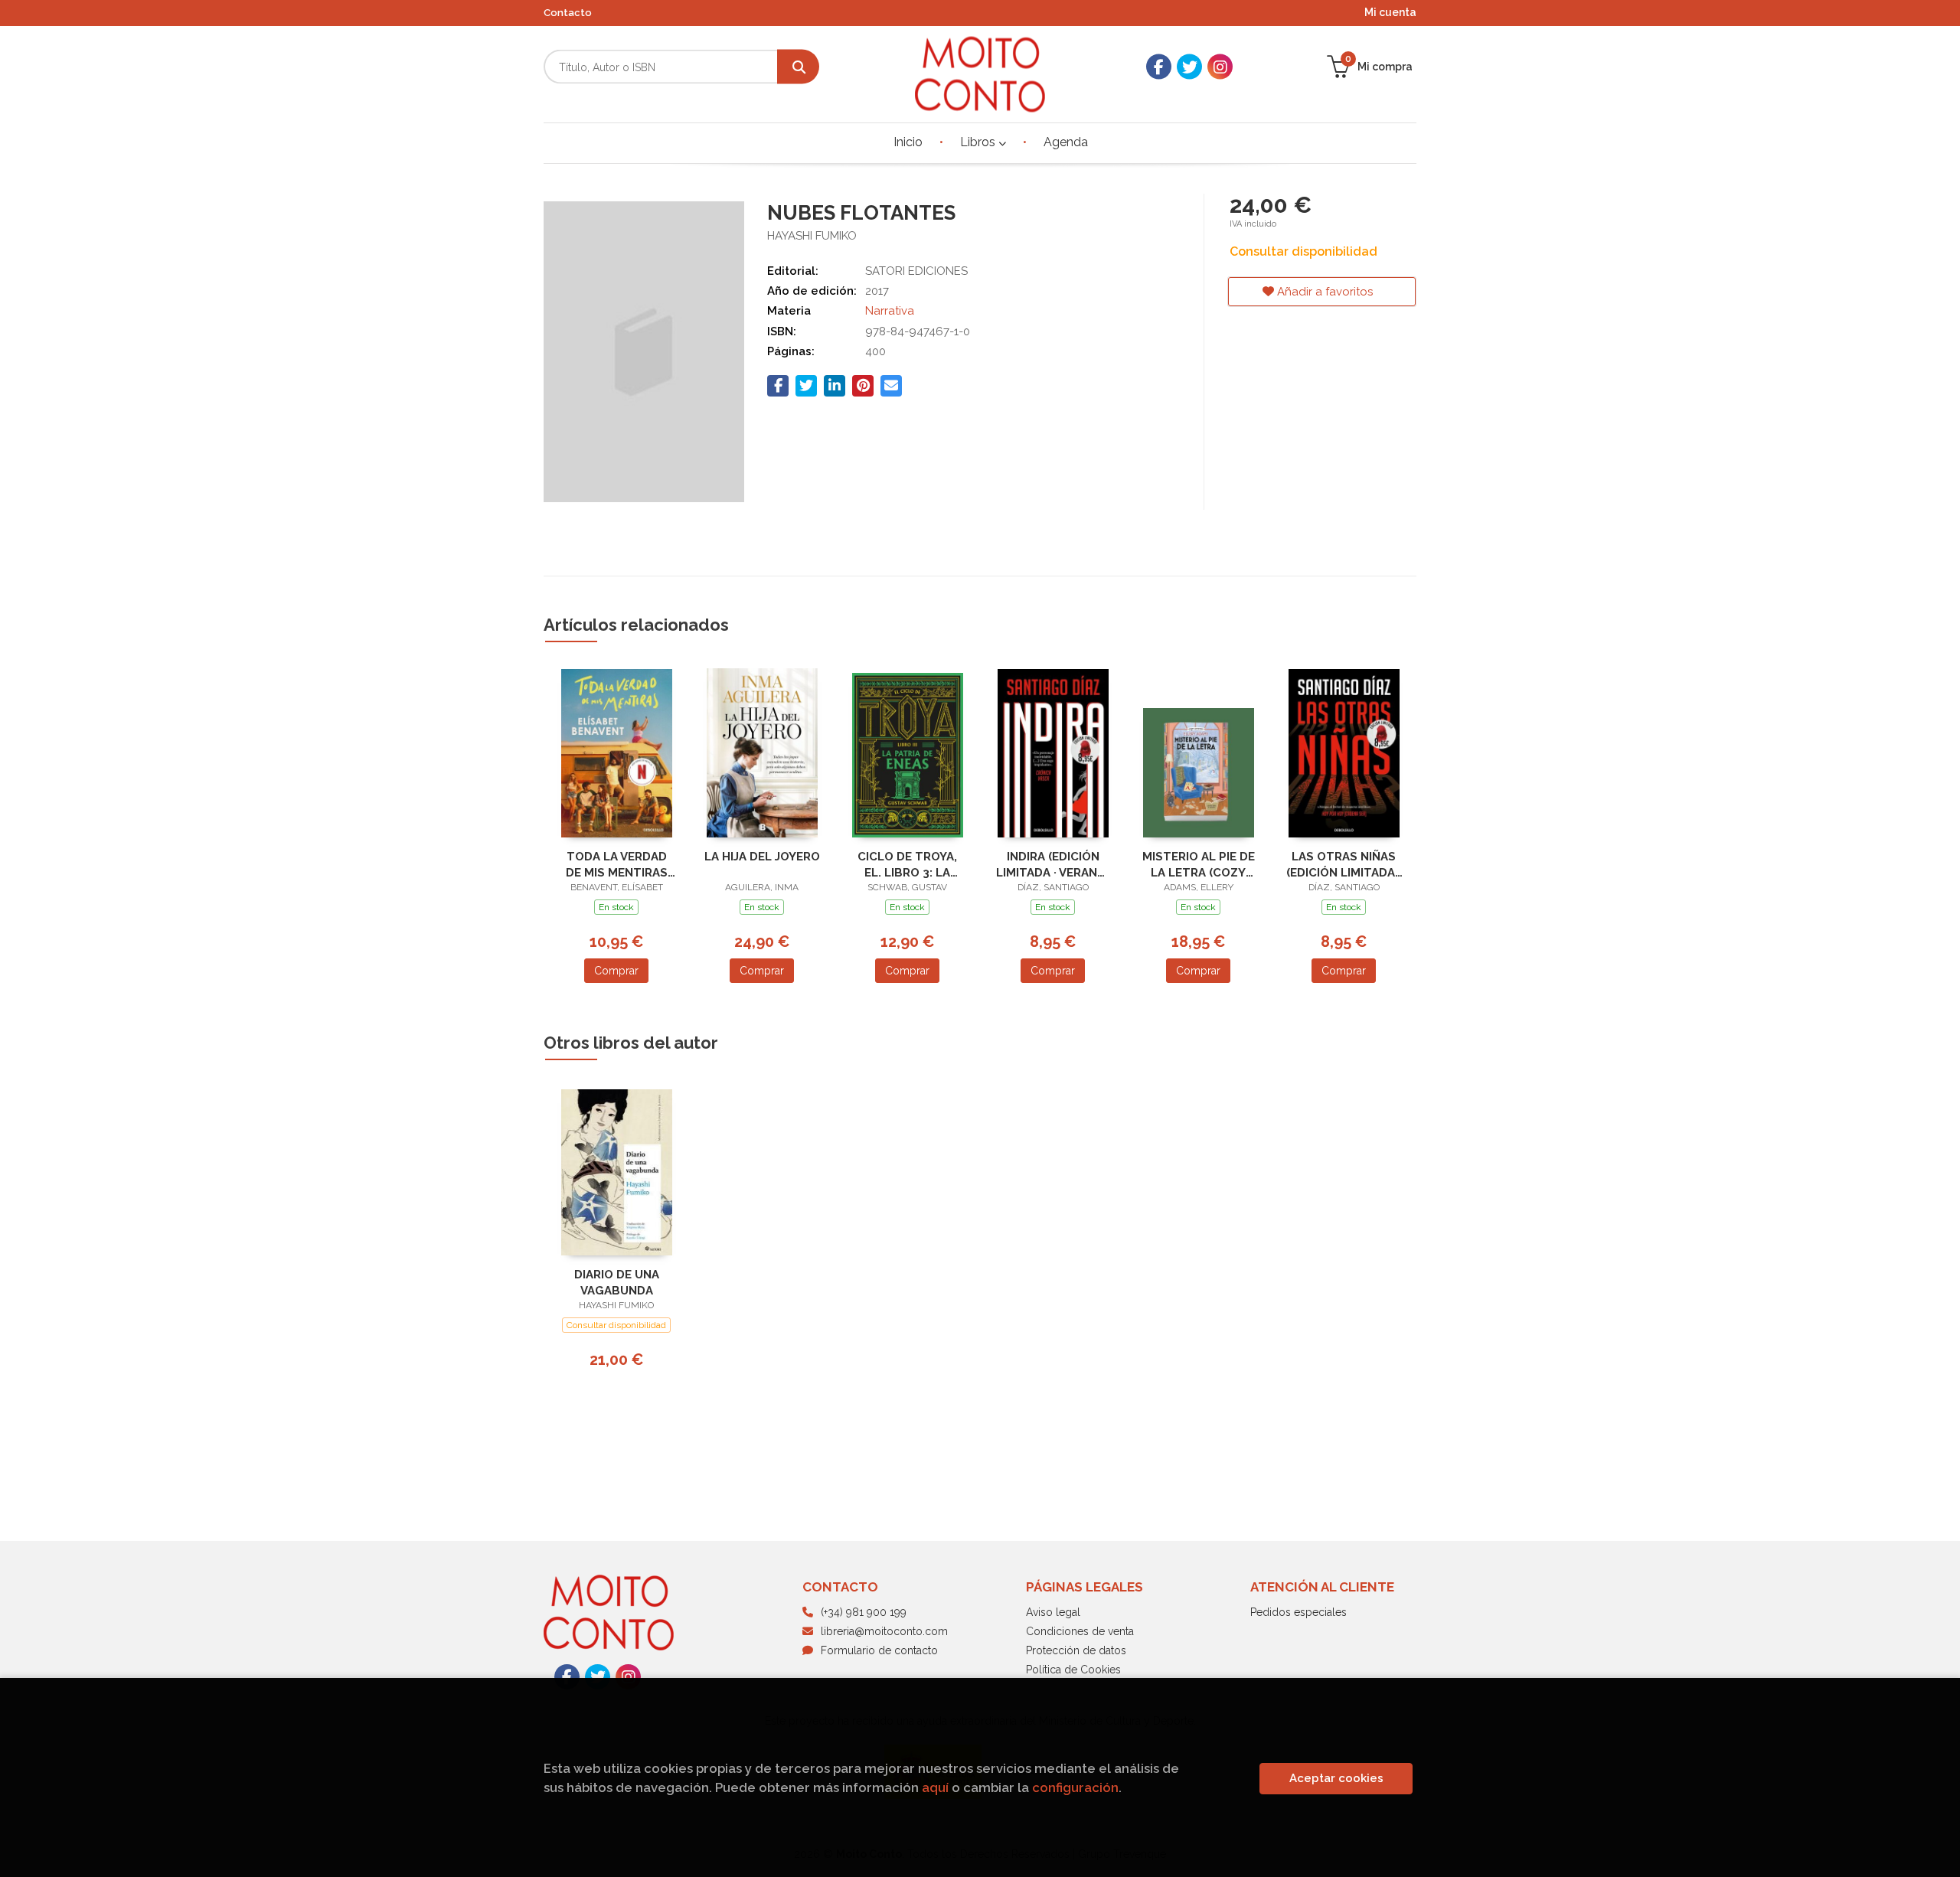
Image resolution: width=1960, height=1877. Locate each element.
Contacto (568, 13)
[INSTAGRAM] (1220, 67)
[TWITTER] (1189, 67)
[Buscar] (798, 67)
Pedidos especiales (1298, 1612)
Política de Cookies (1073, 1670)
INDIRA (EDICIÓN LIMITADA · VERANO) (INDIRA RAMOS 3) (1053, 865)
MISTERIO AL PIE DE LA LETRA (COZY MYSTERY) (1199, 865)
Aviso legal (1053, 1612)
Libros (979, 142)
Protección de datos (1076, 1650)
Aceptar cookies (1336, 1778)
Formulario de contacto (879, 1650)
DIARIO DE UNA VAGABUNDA (617, 1283)
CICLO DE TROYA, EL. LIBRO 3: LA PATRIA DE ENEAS (907, 865)
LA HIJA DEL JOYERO (762, 857)
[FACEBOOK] (1159, 67)
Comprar (616, 971)
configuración (1075, 1787)
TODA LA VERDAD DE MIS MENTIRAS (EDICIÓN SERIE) (617, 865)
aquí (935, 1787)
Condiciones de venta (1080, 1631)
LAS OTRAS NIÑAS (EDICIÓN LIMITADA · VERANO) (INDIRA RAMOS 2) (1344, 865)
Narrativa (890, 311)
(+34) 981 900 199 (864, 1612)
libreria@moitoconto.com (884, 1631)
